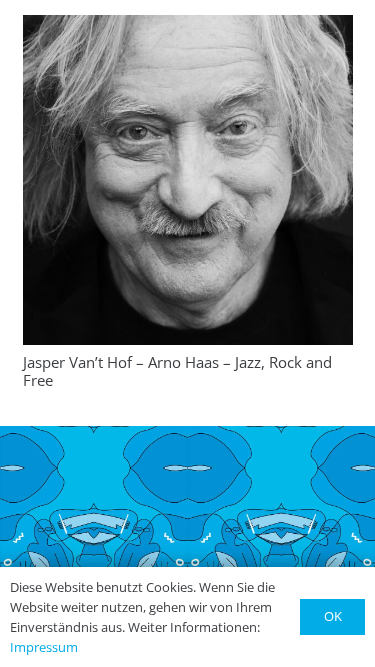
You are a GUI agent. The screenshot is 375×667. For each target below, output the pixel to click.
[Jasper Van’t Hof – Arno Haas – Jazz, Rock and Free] (188, 180)
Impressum (44, 647)
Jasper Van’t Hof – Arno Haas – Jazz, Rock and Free (177, 371)
